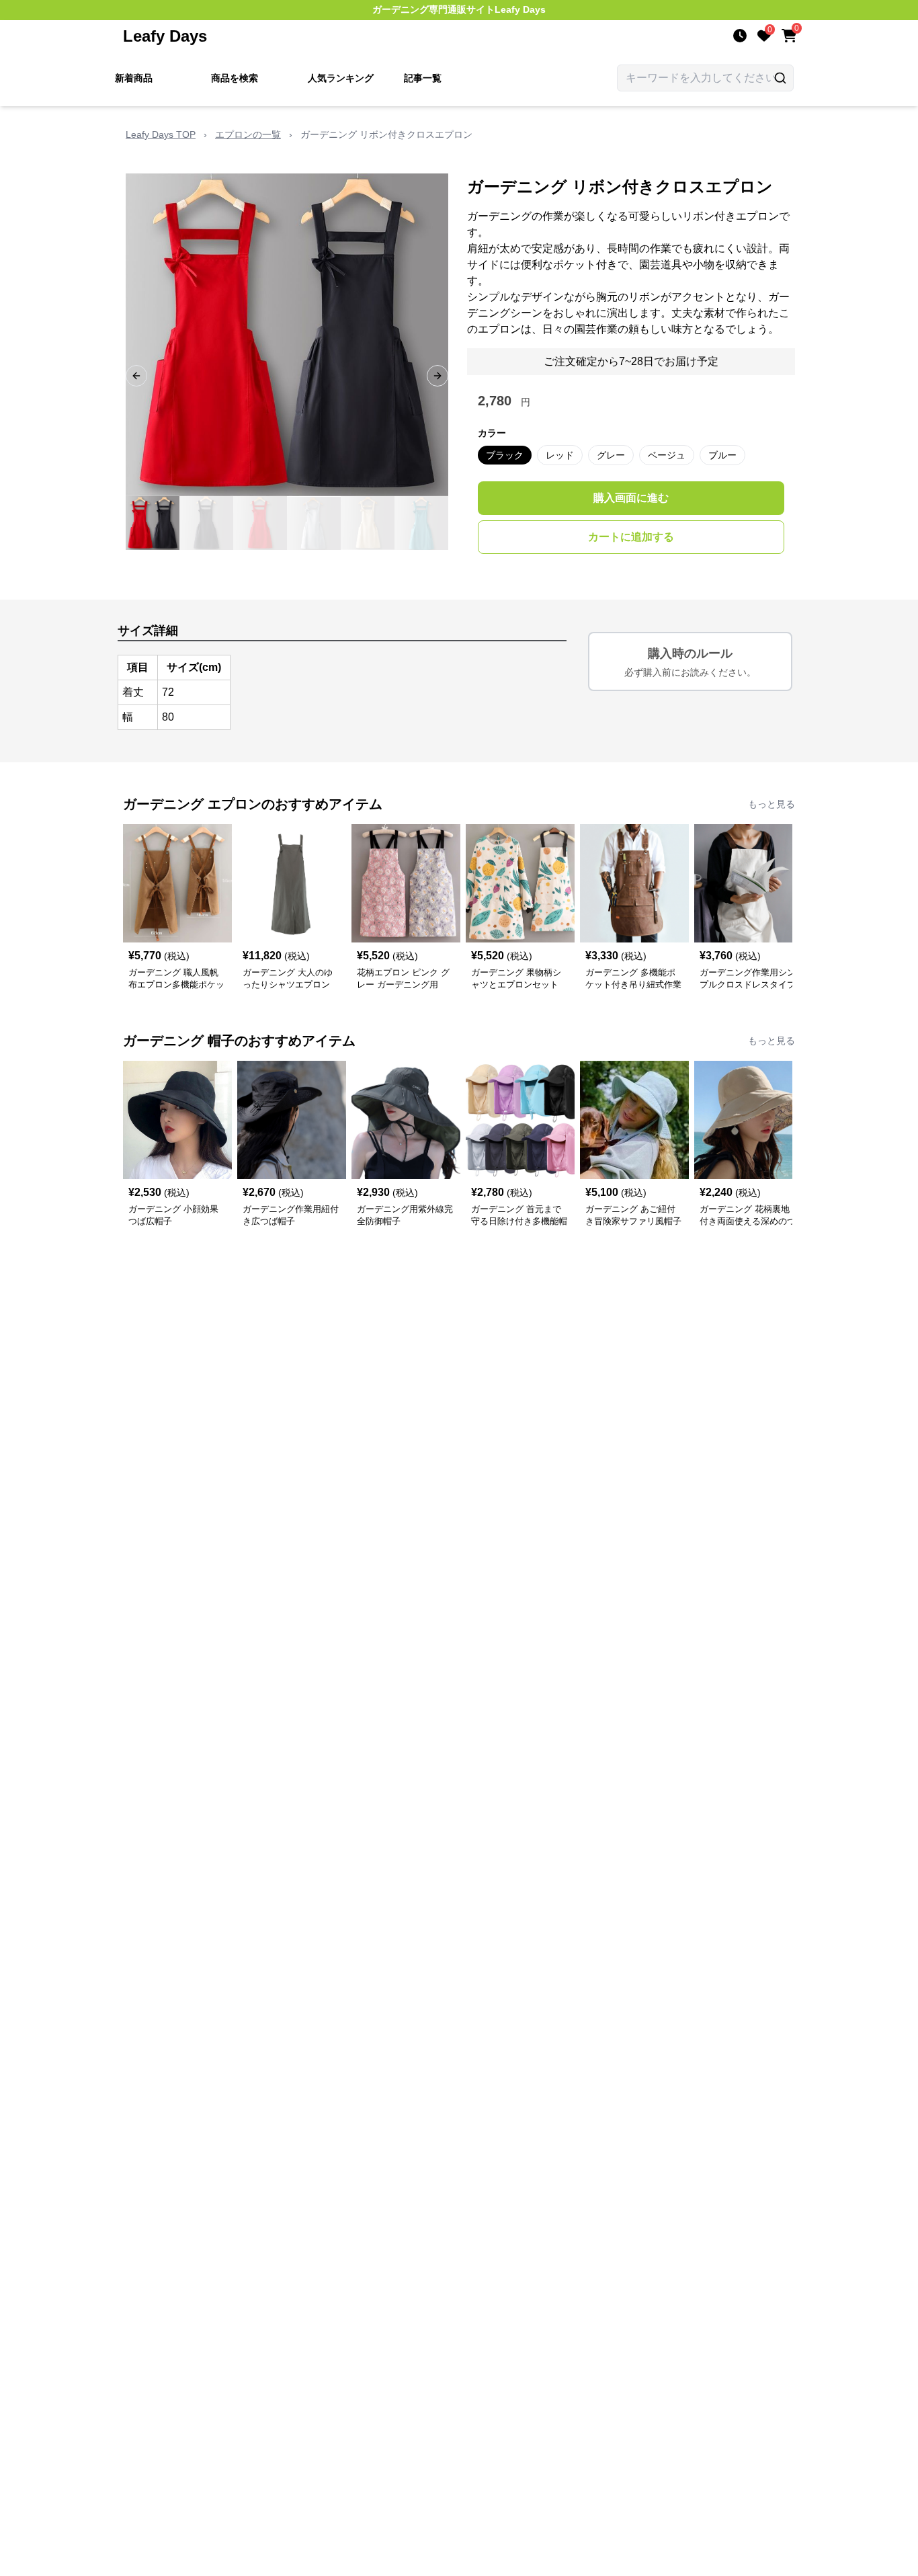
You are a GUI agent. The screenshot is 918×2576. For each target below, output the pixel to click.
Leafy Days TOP (161, 134)
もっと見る (771, 804)
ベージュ (667, 455)
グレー (611, 455)
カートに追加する (631, 537)
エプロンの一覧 (248, 134)
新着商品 (134, 78)
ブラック (505, 455)
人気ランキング (341, 78)
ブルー (722, 455)
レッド (560, 455)
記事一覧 (423, 78)
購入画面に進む (631, 498)
